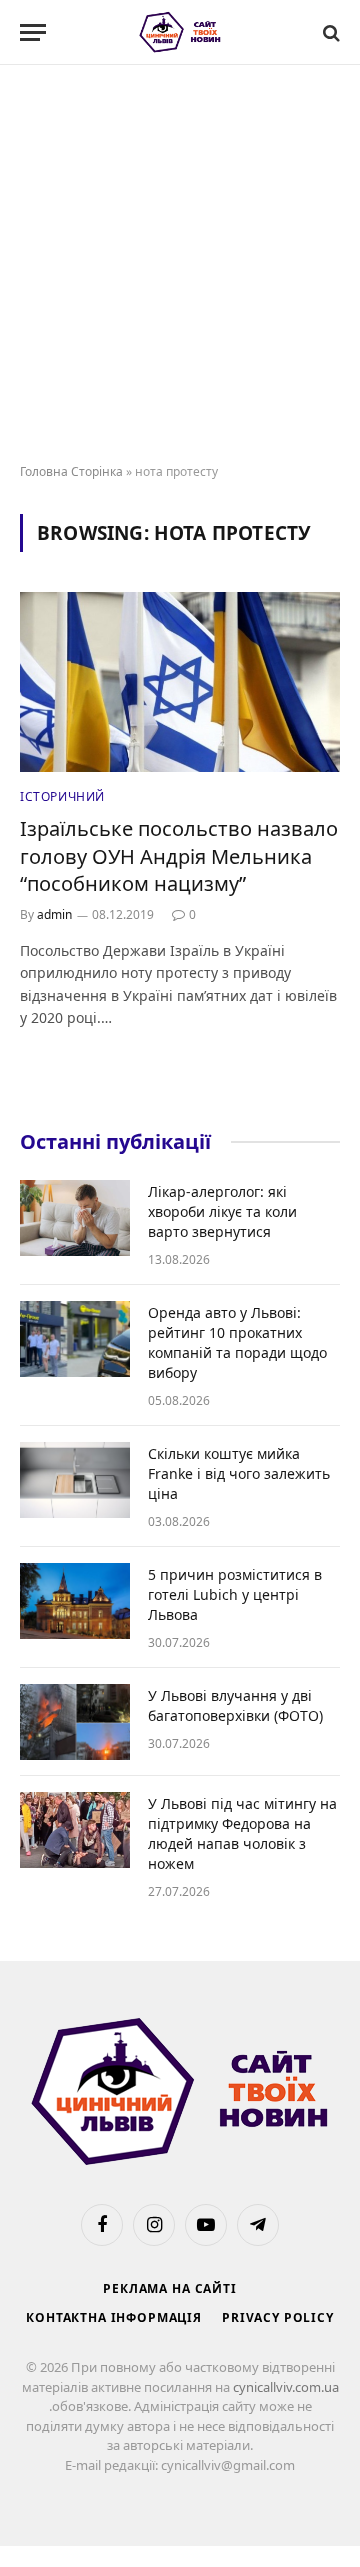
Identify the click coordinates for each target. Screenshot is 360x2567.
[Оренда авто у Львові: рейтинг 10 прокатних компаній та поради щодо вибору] (75, 1339)
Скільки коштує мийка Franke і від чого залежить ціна (239, 1473)
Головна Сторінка (71, 471)
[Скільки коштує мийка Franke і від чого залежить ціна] (75, 1480)
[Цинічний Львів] (180, 32)
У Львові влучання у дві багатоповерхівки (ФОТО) (235, 1705)
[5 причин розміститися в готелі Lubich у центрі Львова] (75, 1601)
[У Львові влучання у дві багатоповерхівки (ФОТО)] (75, 1722)
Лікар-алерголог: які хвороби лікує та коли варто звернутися (222, 1211)
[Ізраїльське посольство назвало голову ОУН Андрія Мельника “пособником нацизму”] (180, 682)
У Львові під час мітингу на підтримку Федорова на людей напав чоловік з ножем (242, 1833)
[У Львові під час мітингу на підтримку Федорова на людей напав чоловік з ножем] (75, 1830)
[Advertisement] (180, 265)
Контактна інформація (114, 2317)
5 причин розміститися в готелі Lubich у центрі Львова (235, 1594)
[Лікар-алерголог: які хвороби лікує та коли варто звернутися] (75, 1218)
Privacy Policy (278, 2317)
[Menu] (33, 32)
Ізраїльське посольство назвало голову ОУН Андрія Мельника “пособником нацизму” (179, 855)
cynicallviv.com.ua (286, 2387)
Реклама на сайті (169, 2288)
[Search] (329, 32)
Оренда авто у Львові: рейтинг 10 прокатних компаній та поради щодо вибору (237, 1342)
